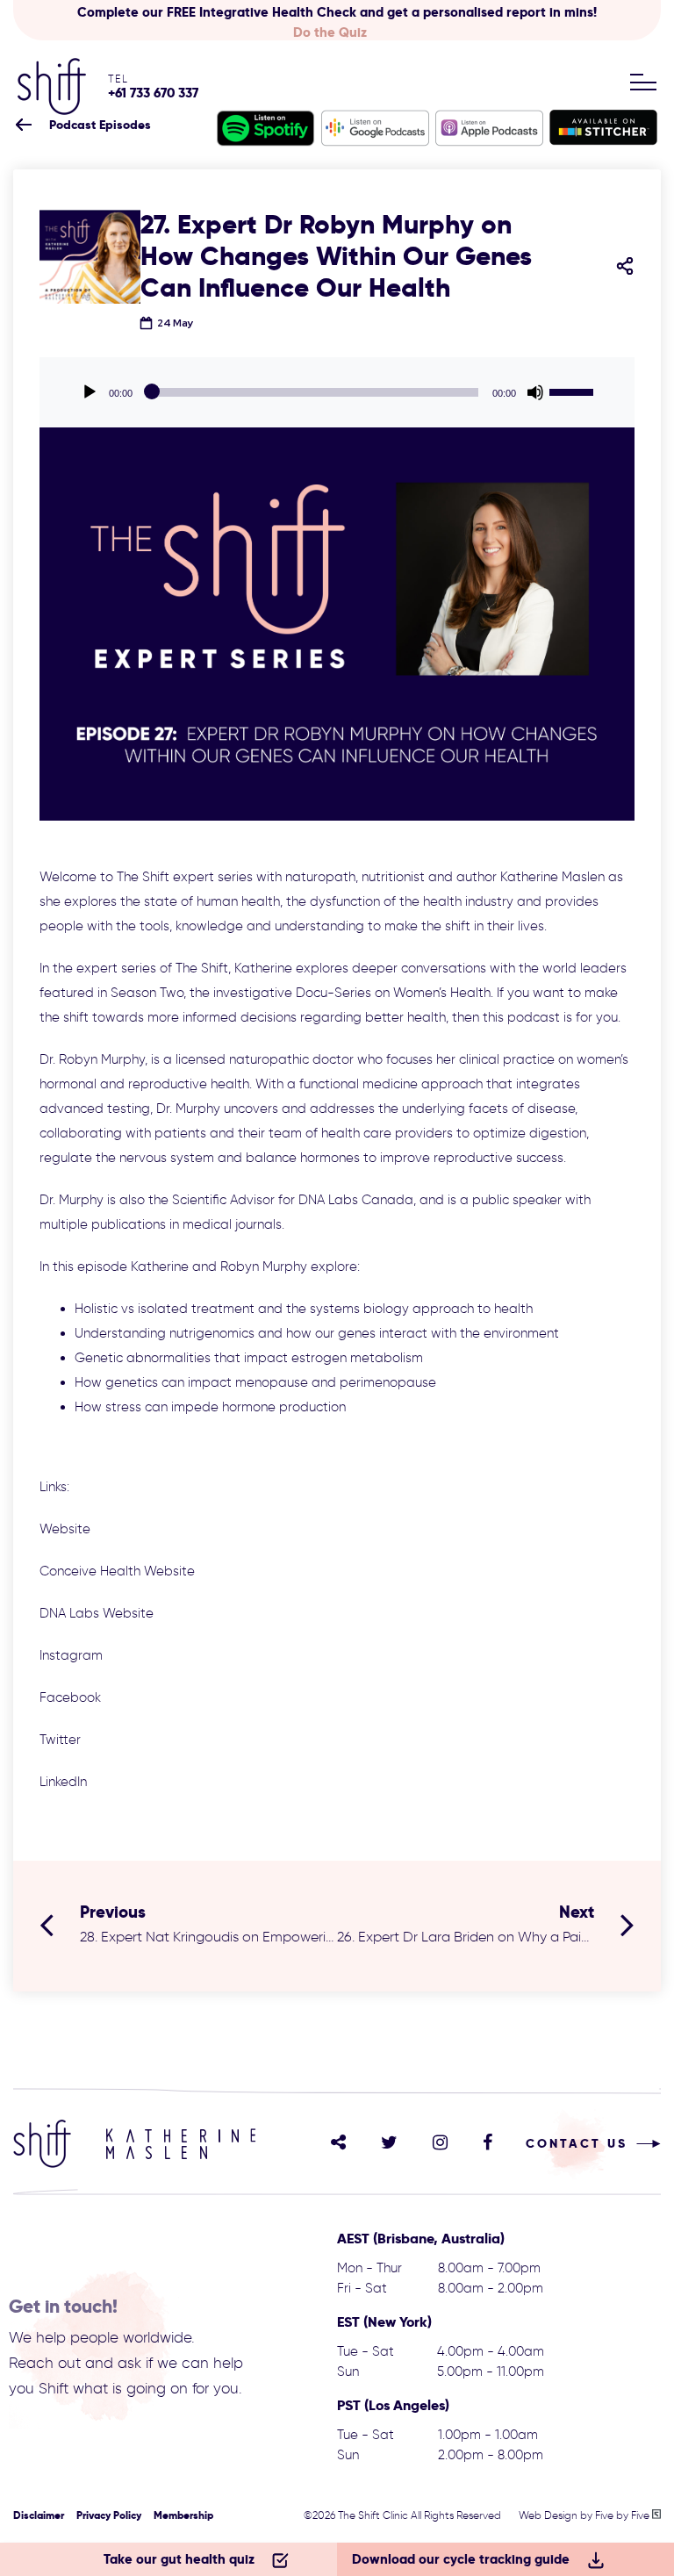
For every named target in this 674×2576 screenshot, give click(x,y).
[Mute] (535, 392)
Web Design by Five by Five (585, 2515)
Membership (183, 2515)
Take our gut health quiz (179, 2559)
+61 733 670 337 (153, 93)
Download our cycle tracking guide (461, 2559)
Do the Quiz (330, 32)
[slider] (574, 391)
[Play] (90, 392)
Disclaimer (39, 2515)
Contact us (577, 2143)
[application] (337, 392)
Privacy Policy (109, 2515)
